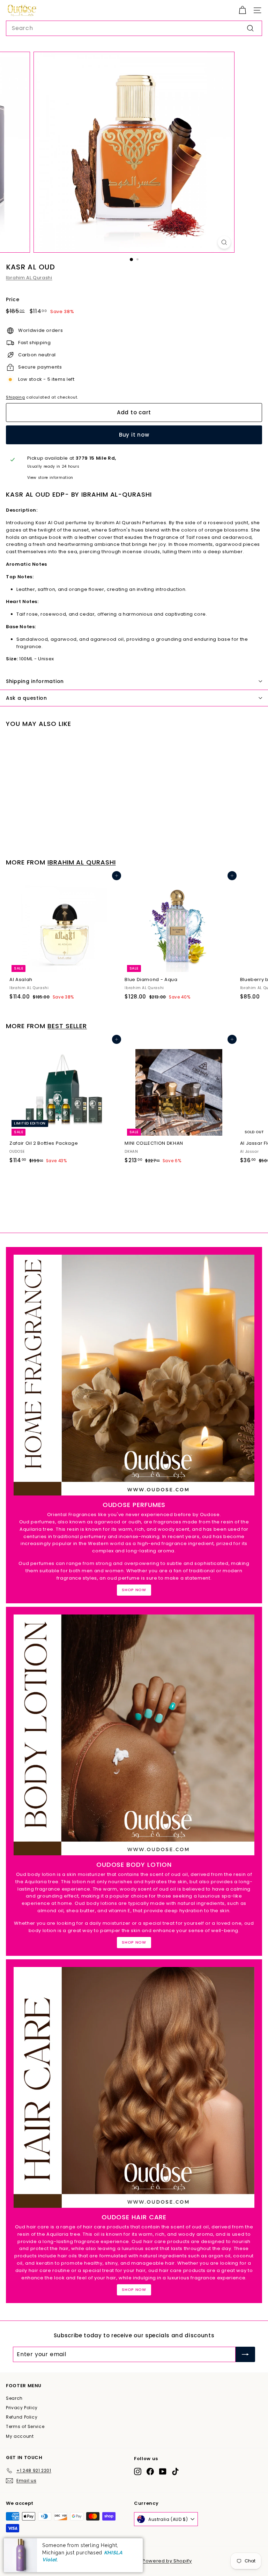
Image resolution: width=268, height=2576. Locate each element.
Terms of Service (25, 2426)
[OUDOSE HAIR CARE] (134, 2087)
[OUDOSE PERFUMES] (134, 1375)
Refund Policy (22, 2417)
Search (14, 2398)
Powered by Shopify (167, 2561)
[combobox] (134, 28)
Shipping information (35, 681)
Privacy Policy (22, 2408)
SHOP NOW (134, 1590)
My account (20, 2436)
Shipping (15, 397)
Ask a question (27, 698)
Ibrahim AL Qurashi (29, 278)
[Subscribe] (245, 2354)
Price (13, 299)
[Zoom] (224, 242)
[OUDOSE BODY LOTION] (134, 1735)
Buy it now (134, 435)
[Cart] (242, 10)
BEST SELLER (67, 1026)
